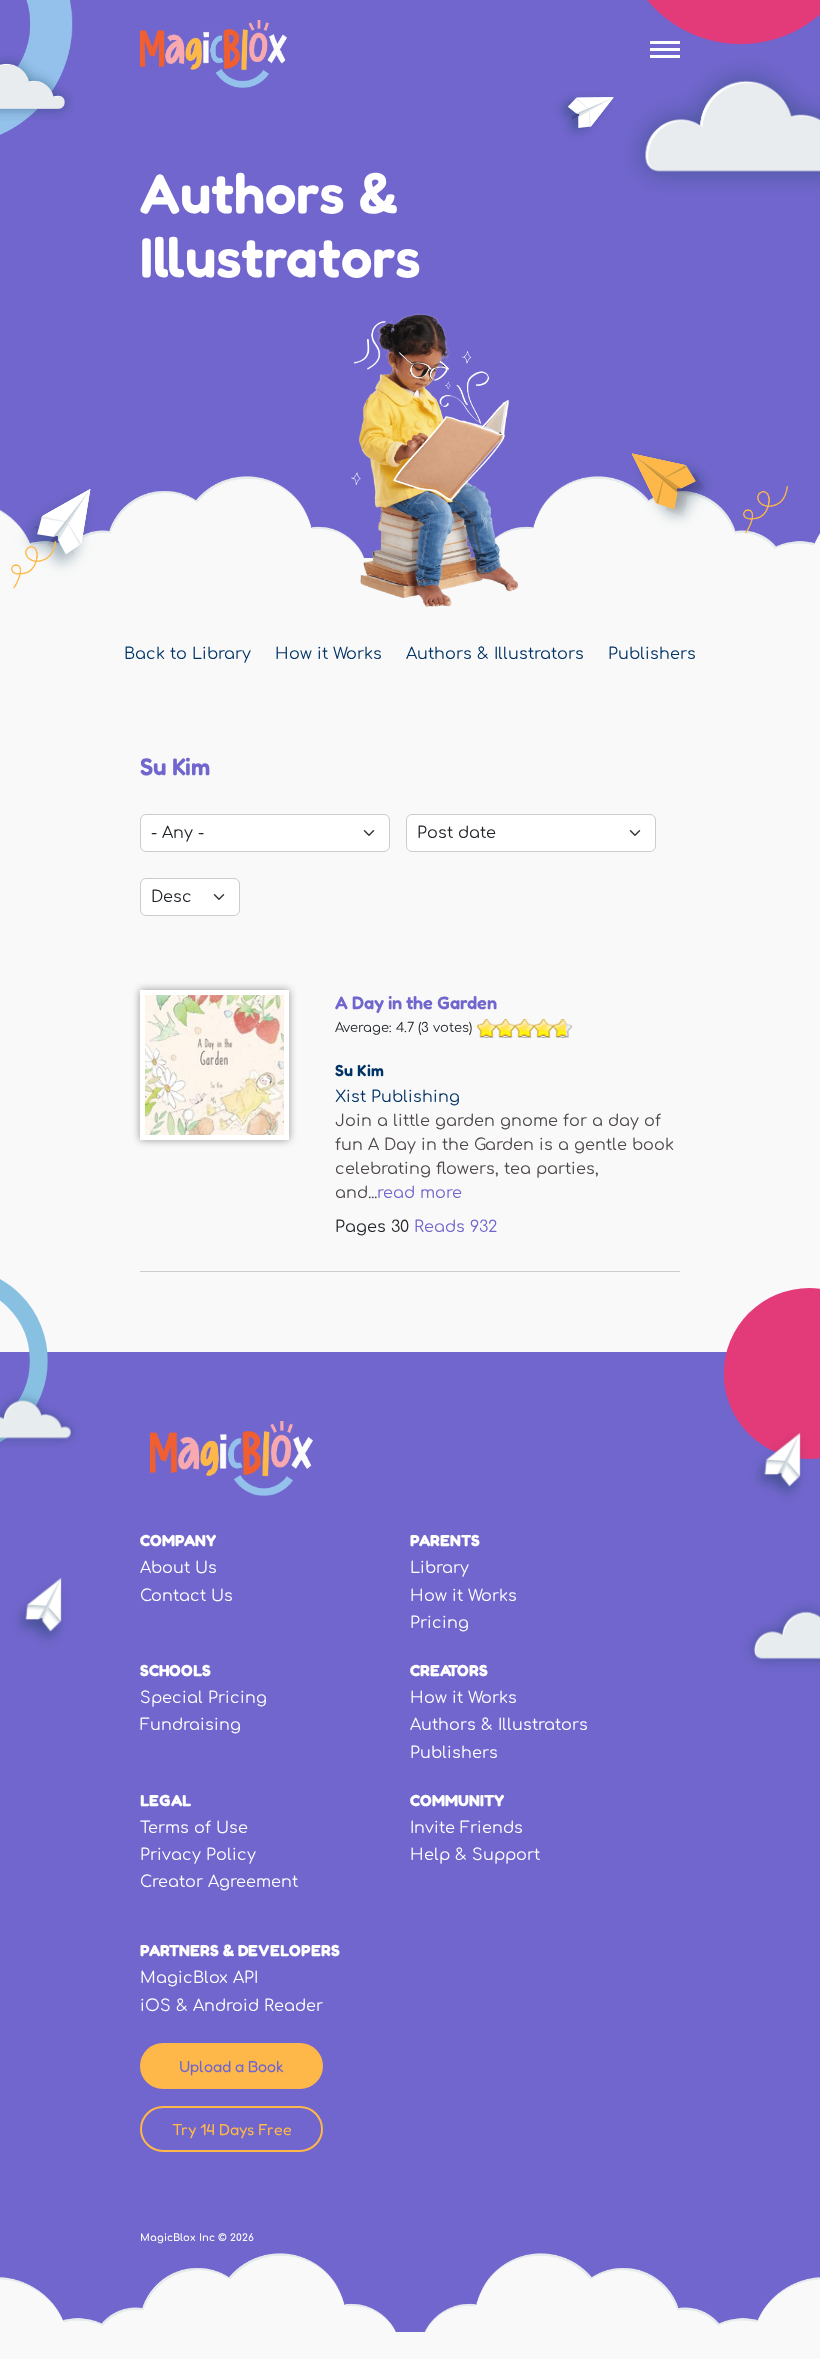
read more (419, 1193)
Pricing (439, 1623)
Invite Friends (466, 1828)
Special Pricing (203, 1698)
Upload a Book (231, 2066)
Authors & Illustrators (495, 654)
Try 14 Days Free (232, 2129)
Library (439, 1568)
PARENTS (445, 1540)
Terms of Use (194, 1828)
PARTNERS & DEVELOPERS (240, 1950)
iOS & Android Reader (231, 2006)
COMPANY (178, 1540)
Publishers (652, 654)
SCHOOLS (175, 1670)
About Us (178, 1568)
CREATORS (449, 1670)
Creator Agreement (219, 1882)
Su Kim (359, 1070)
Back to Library (187, 654)
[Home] (213, 54)
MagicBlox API (199, 1978)
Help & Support (475, 1855)
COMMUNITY (457, 1800)
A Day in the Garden (416, 1002)
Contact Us (186, 1596)
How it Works (328, 654)
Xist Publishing (397, 1097)
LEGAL (165, 1800)
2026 (242, 2237)
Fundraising (190, 1725)
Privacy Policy (198, 1855)
